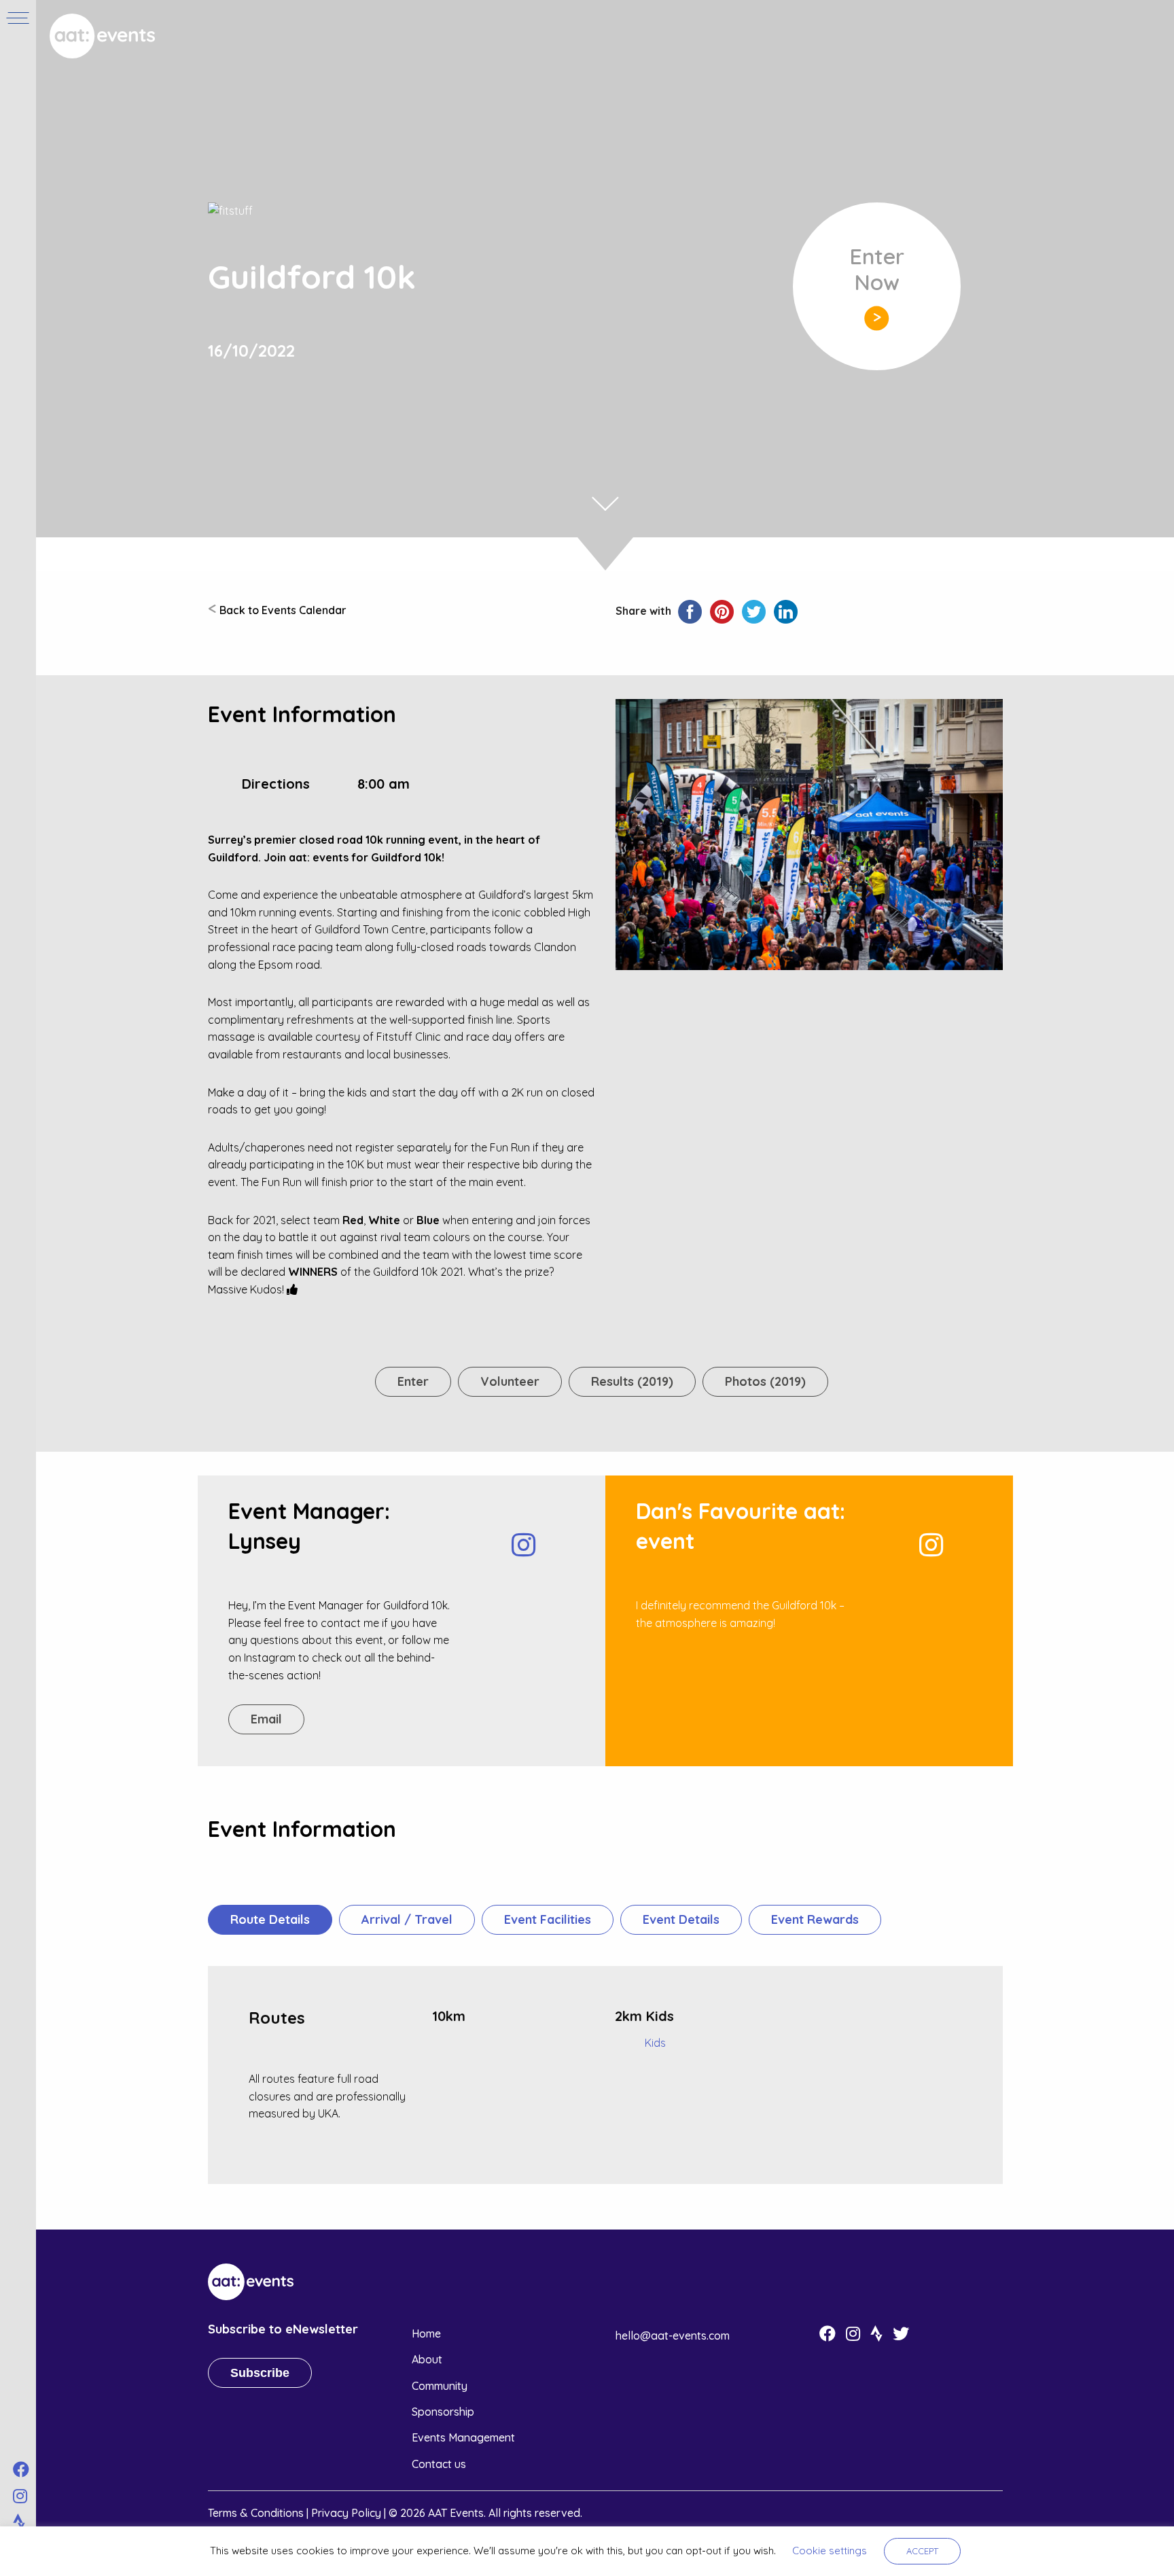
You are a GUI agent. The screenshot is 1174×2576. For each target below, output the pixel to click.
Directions (276, 784)
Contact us (439, 2464)
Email (266, 1719)
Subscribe (260, 2373)
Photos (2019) (765, 1381)
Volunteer (510, 1381)
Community (440, 2386)
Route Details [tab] (270, 1919)
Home (426, 2333)
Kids (655, 2043)
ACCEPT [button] (922, 2551)
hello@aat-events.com (673, 2336)
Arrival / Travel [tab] (407, 1919)
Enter (413, 1381)
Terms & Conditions (256, 2513)
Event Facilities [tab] (548, 1919)
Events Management (463, 2437)
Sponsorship (443, 2412)
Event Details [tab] (681, 1919)
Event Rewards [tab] (815, 1919)
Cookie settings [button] (830, 2551)
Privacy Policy (346, 2513)
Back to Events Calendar (277, 610)
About (427, 2359)
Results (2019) (632, 1381)
